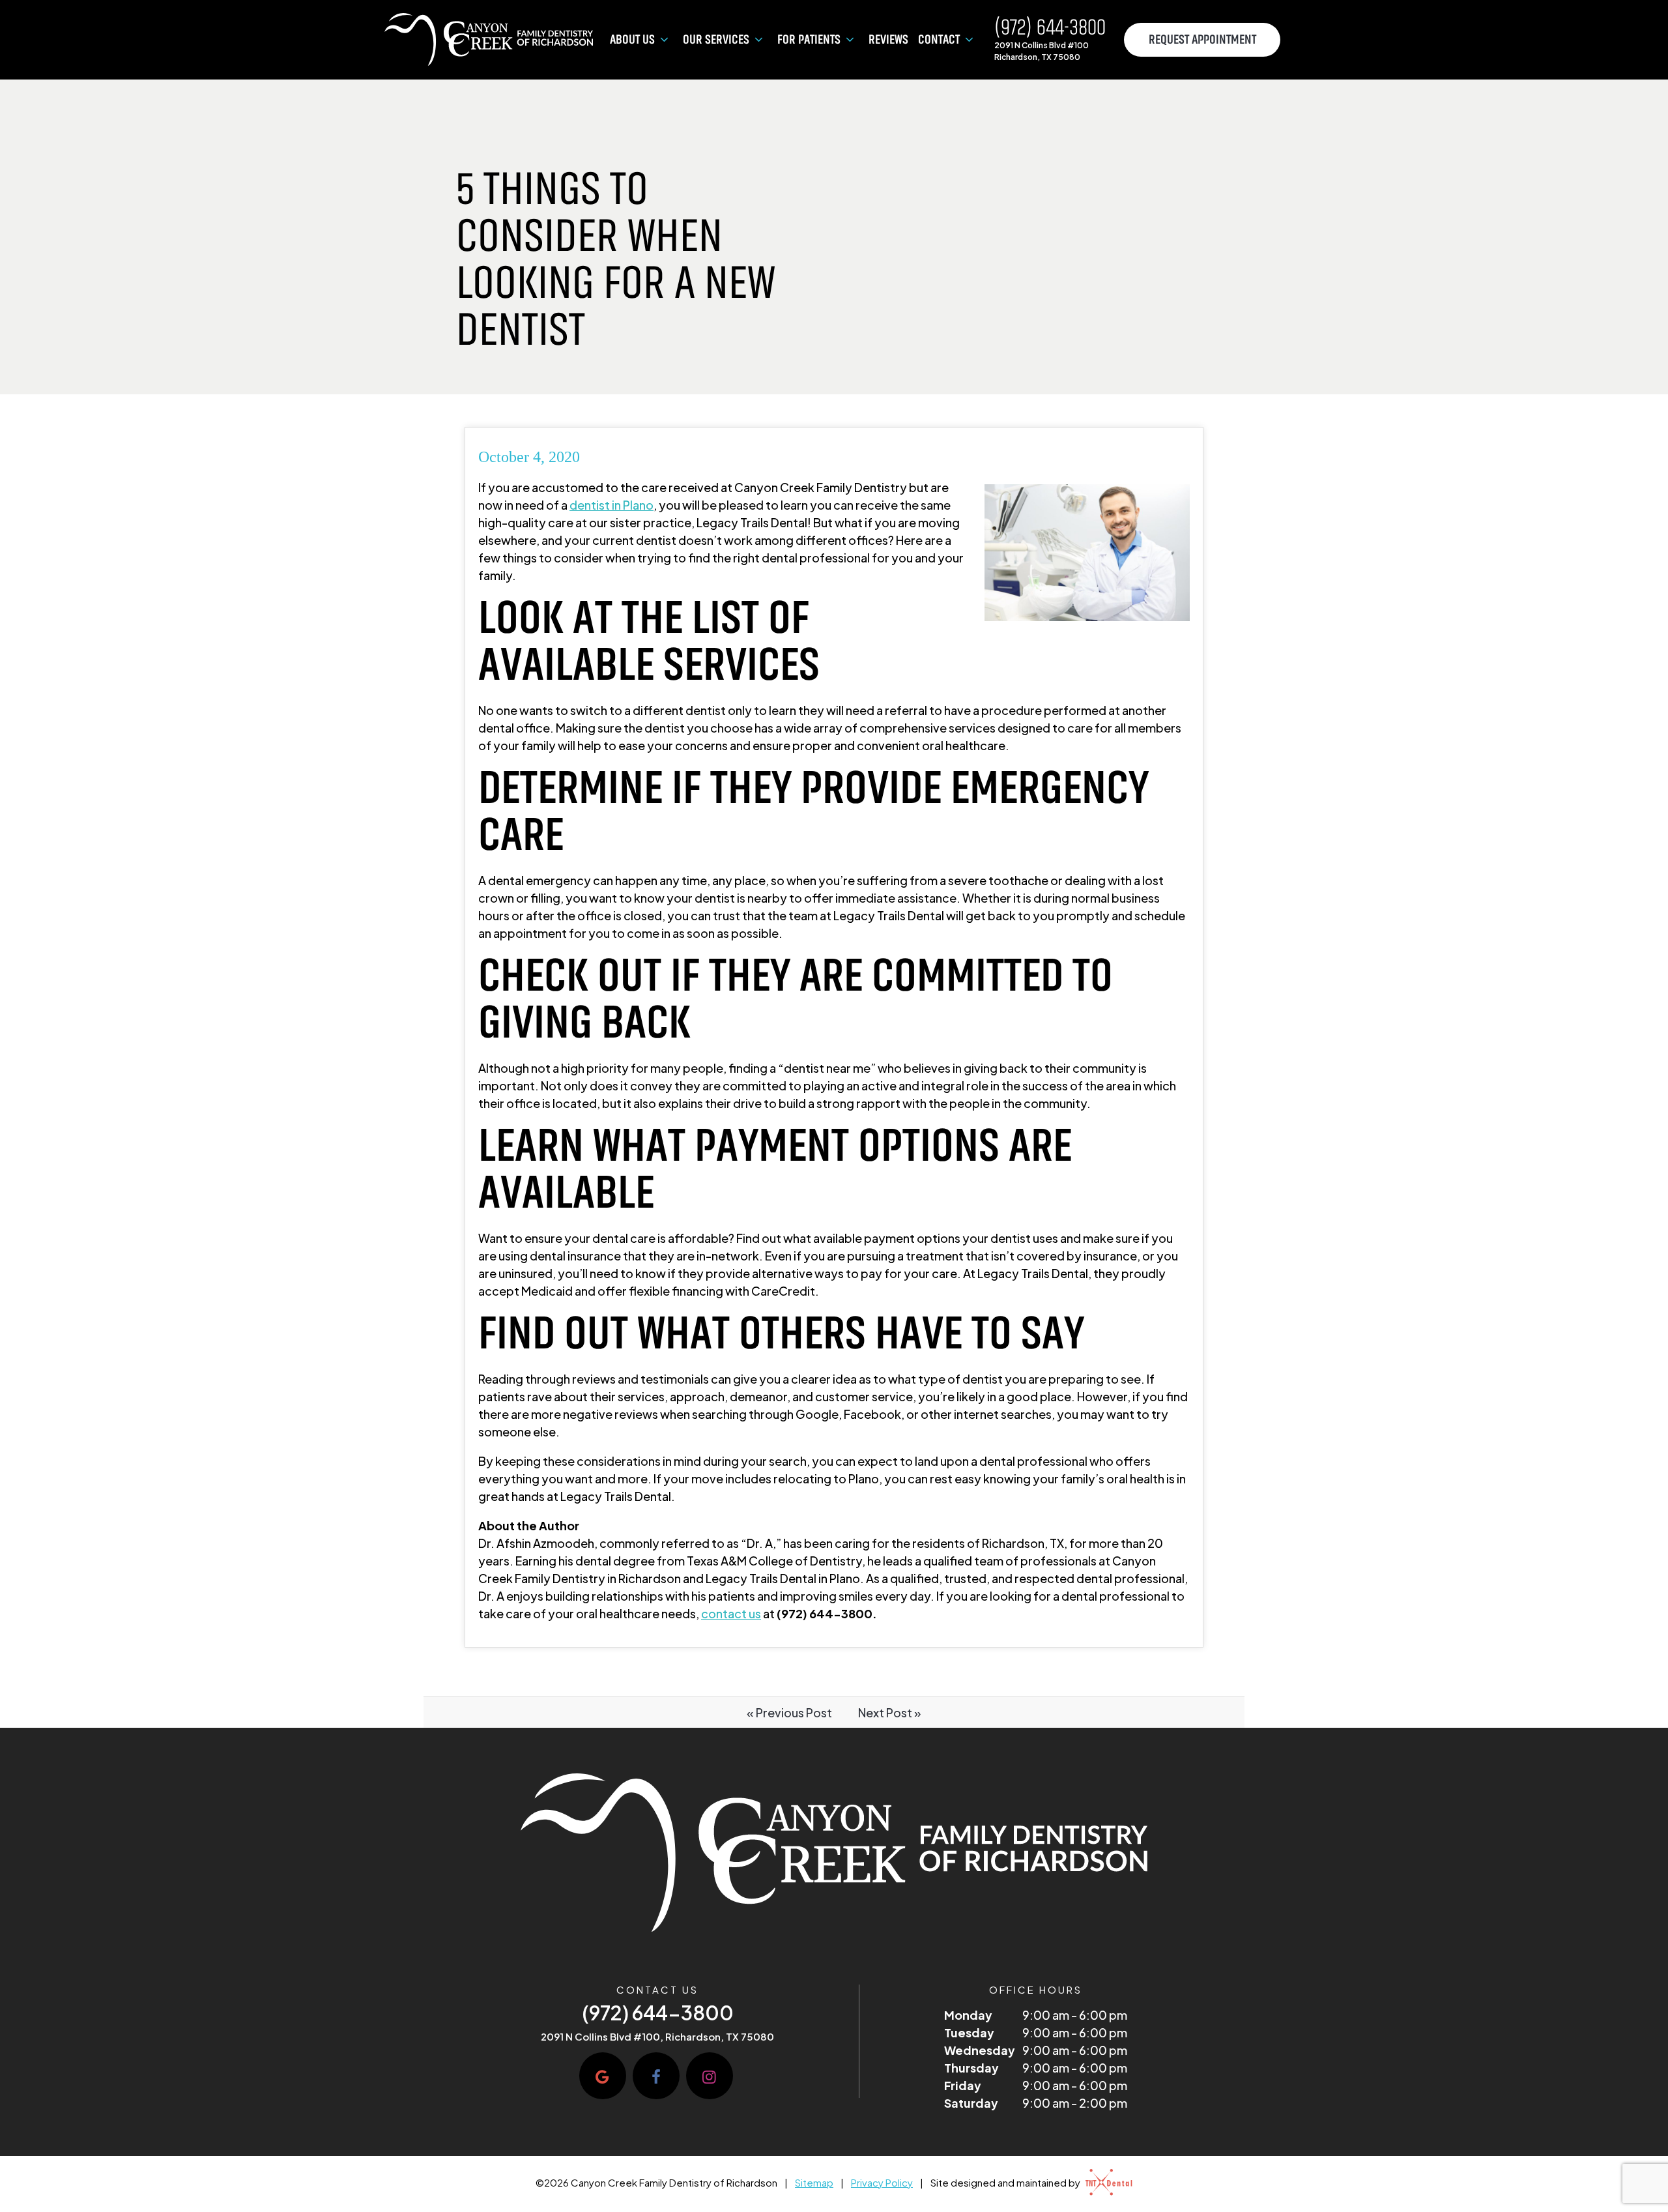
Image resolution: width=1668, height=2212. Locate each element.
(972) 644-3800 (1050, 28)
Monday (968, 2015)
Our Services (716, 40)
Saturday (971, 2103)
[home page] (489, 40)
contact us (731, 1613)
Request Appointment (1202, 40)
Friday (963, 2085)
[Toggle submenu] (664, 40)
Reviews (888, 40)
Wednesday (980, 2050)
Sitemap (814, 2182)
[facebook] (656, 2076)
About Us (632, 40)
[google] (603, 2076)
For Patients (809, 40)
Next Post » (890, 1712)
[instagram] (710, 2076)
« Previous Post (789, 1712)
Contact (939, 40)
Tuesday (969, 2032)
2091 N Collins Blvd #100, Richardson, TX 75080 (657, 2037)
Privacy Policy (882, 2182)
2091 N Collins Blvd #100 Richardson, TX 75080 (1042, 51)
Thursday (971, 2068)
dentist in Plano (611, 505)
